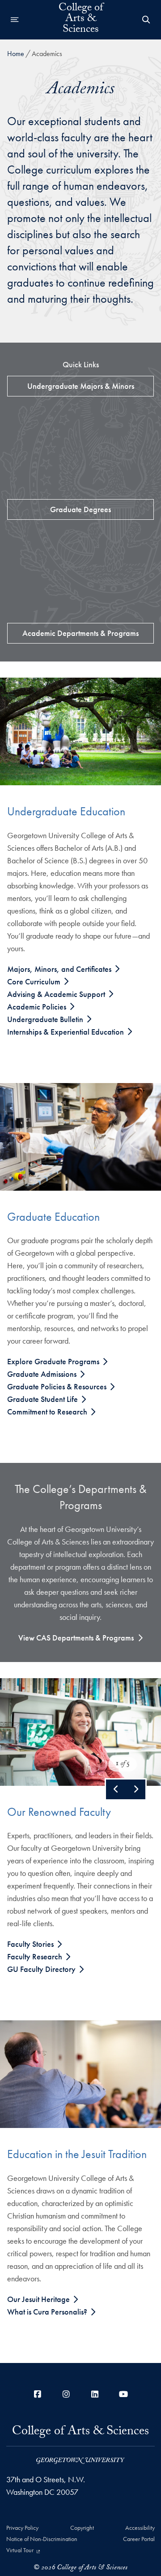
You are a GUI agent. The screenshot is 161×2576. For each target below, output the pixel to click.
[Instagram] (66, 2394)
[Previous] (116, 1789)
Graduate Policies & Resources (58, 1386)
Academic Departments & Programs (80, 633)
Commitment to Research (48, 1412)
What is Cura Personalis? (48, 2312)
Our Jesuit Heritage (39, 2299)
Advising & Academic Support (57, 994)
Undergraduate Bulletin (46, 1019)
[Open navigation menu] (15, 20)
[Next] (136, 1789)
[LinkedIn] (95, 2394)
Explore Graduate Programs (54, 1361)
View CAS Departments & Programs (76, 1638)
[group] (80, 1732)
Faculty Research (36, 1956)
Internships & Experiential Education (66, 1032)
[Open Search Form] (146, 20)
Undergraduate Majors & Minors (81, 386)
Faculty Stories (31, 1944)
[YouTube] (123, 2394)
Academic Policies (38, 1007)
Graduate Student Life (43, 1399)
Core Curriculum (35, 981)
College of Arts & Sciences (81, 20)
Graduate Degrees (80, 509)
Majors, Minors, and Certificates (60, 969)
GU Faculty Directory (42, 1969)
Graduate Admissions (43, 1374)
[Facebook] (38, 2394)
